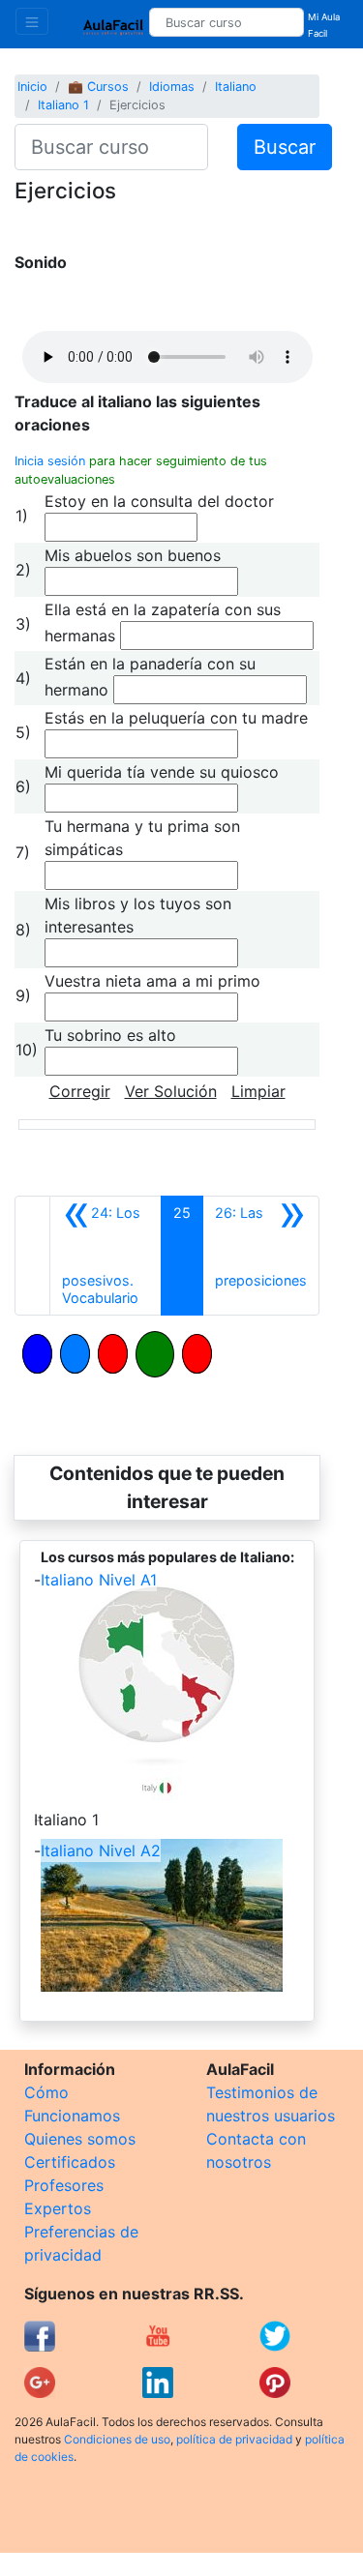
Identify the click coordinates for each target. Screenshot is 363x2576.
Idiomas (172, 87)
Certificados (70, 2162)
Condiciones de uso (117, 2439)
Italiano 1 (63, 105)
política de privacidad (234, 2439)
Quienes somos (80, 2139)
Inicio (32, 87)
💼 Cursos (98, 87)
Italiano (236, 87)
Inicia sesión (50, 461)
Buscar (285, 147)
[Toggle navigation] (32, 21)
